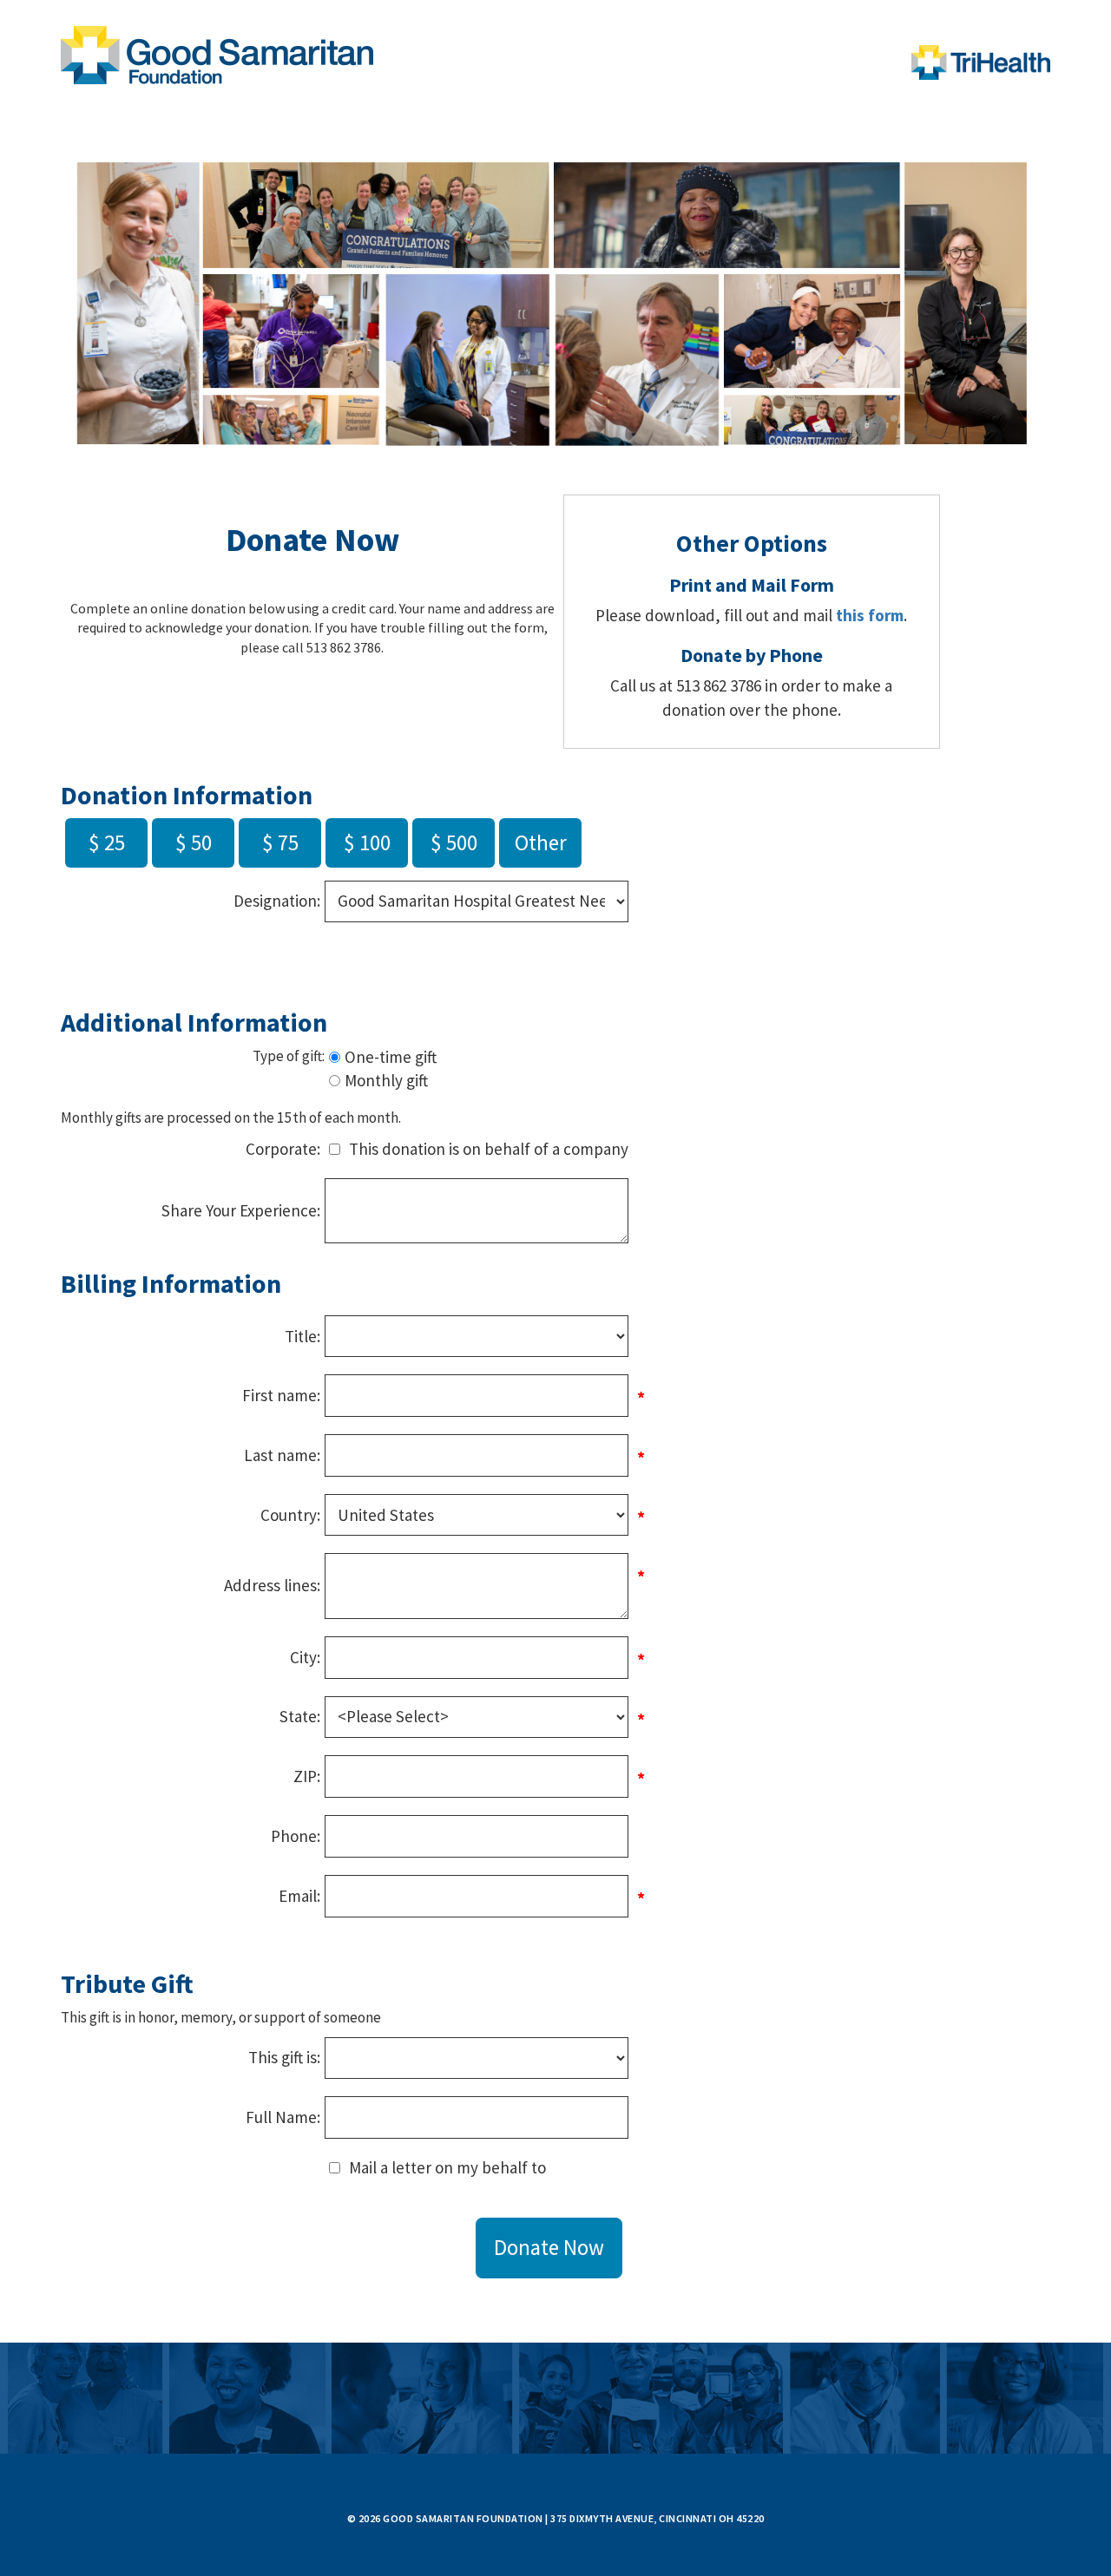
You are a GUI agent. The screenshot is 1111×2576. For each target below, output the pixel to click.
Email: (299, 1896)
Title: (302, 1336)
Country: (290, 1515)
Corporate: (283, 1149)
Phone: (296, 1836)
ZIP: (307, 1776)
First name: (281, 1395)
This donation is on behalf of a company (489, 1149)
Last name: (282, 1455)
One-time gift (391, 1057)
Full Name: (283, 2117)
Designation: (277, 901)
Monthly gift (386, 1080)
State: (300, 1716)
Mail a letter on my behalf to (447, 2167)
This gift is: (284, 2057)
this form (870, 615)
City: (305, 1657)
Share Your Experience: (241, 1210)
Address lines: (272, 1585)
